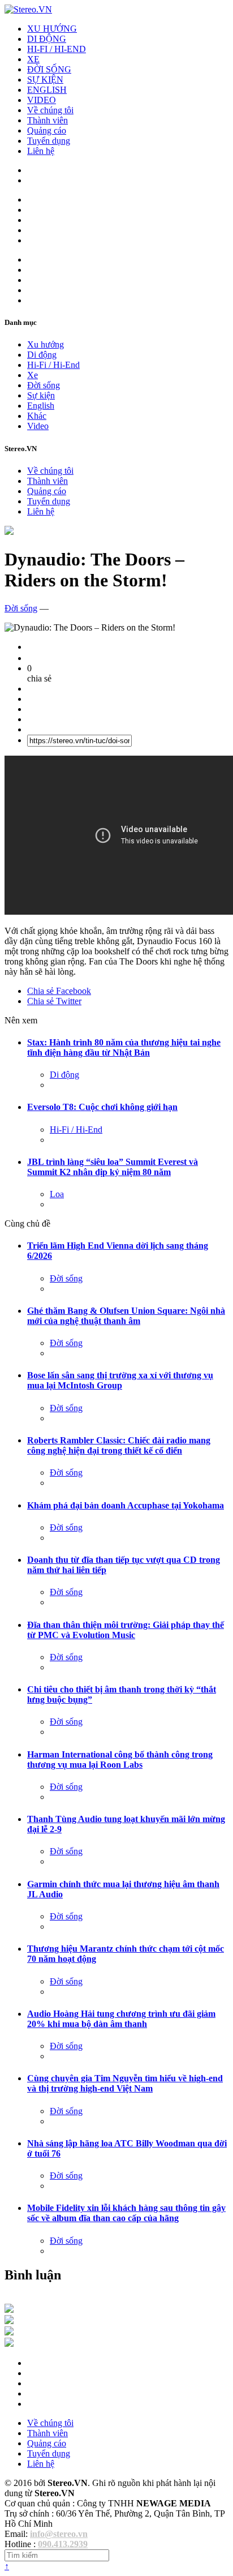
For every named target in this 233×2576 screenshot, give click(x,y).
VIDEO (42, 100)
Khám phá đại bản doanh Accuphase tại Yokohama (126, 1505)
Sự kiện (41, 395)
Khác (37, 416)
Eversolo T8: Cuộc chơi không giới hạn (102, 1107)
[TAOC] (9, 2344)
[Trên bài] (9, 532)
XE (33, 59)
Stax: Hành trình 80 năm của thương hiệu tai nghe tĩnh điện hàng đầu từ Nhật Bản (124, 1047)
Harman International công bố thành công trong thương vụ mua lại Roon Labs (120, 1760)
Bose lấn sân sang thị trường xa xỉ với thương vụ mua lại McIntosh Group (120, 1380)
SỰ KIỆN (45, 80)
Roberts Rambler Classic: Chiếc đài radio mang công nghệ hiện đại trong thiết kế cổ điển (119, 1445)
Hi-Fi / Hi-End (53, 365)
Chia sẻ (59, 991)
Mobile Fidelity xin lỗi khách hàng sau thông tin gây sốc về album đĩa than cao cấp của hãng (126, 2213)
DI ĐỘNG (47, 39)
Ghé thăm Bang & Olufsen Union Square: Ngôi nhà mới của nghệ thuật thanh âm (126, 1316)
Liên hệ (41, 151)
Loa (57, 1194)
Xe (33, 375)
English (41, 406)
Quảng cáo (47, 130)
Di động (42, 355)
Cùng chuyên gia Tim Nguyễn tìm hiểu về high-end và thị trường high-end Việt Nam (125, 2083)
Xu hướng (46, 344)
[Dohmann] (9, 2310)
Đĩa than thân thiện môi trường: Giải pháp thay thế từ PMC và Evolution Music (126, 1630)
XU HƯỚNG (52, 29)
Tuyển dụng (49, 141)
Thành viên (48, 120)
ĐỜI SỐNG (49, 69)
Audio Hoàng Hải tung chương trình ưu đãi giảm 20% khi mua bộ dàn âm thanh (121, 2019)
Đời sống (44, 385)
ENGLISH (47, 90)
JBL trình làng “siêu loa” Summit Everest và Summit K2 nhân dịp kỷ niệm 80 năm (113, 1167)
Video (38, 426)
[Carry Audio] (9, 2321)
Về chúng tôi (50, 110)
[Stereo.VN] (28, 9)
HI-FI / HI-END (57, 49)
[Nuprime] (9, 2332)
